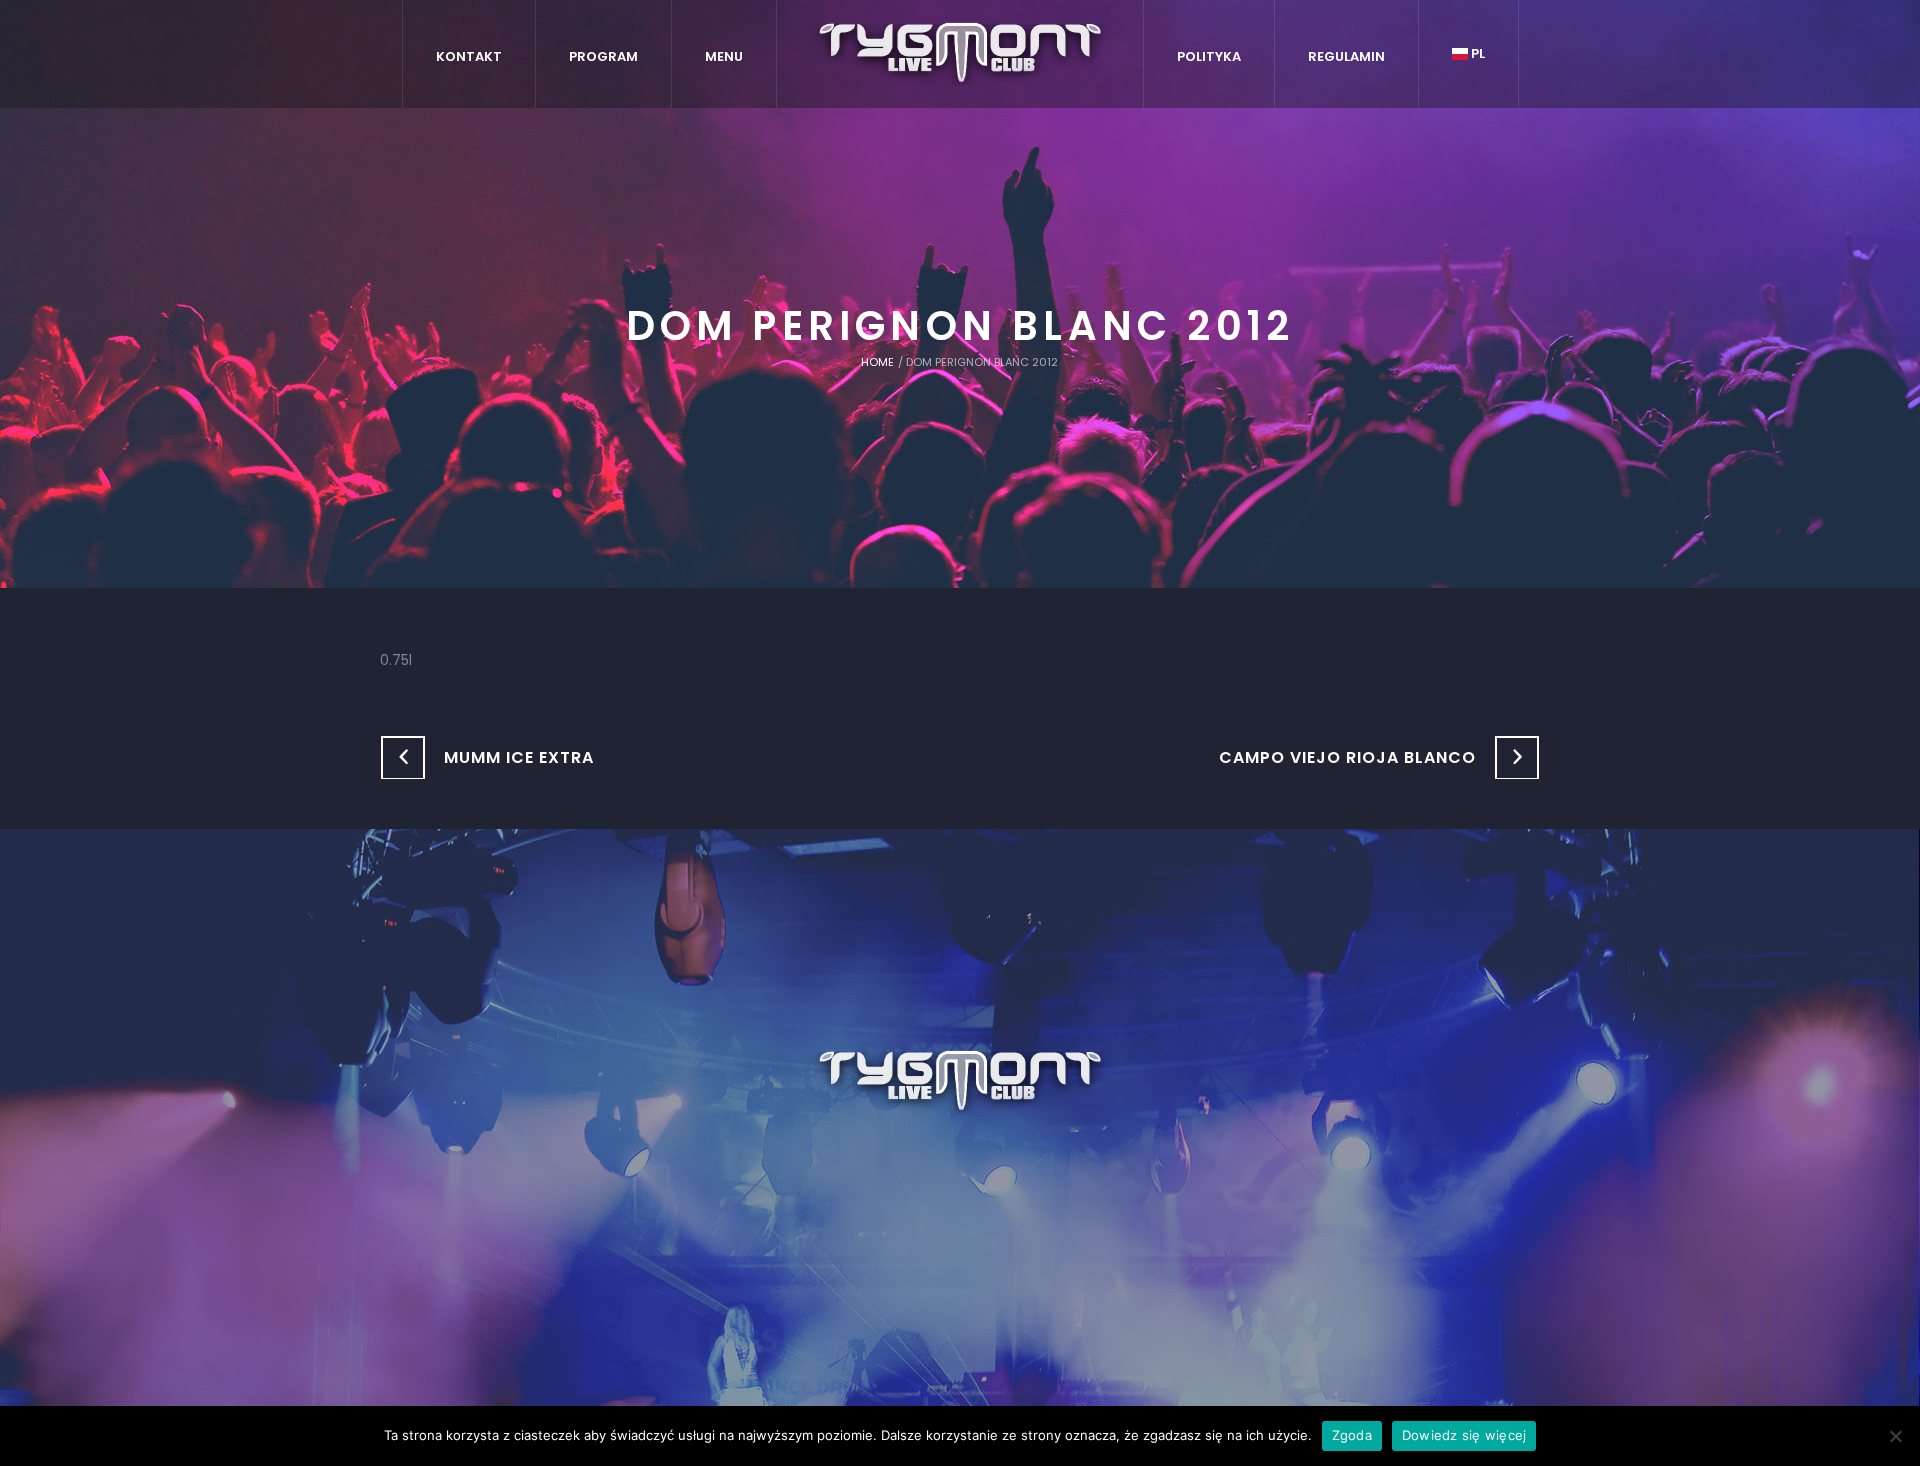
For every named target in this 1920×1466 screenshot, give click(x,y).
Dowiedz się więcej (1464, 1435)
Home (877, 362)
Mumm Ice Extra (519, 757)
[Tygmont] (960, 1082)
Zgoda (1352, 1435)
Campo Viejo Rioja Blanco (1347, 757)
